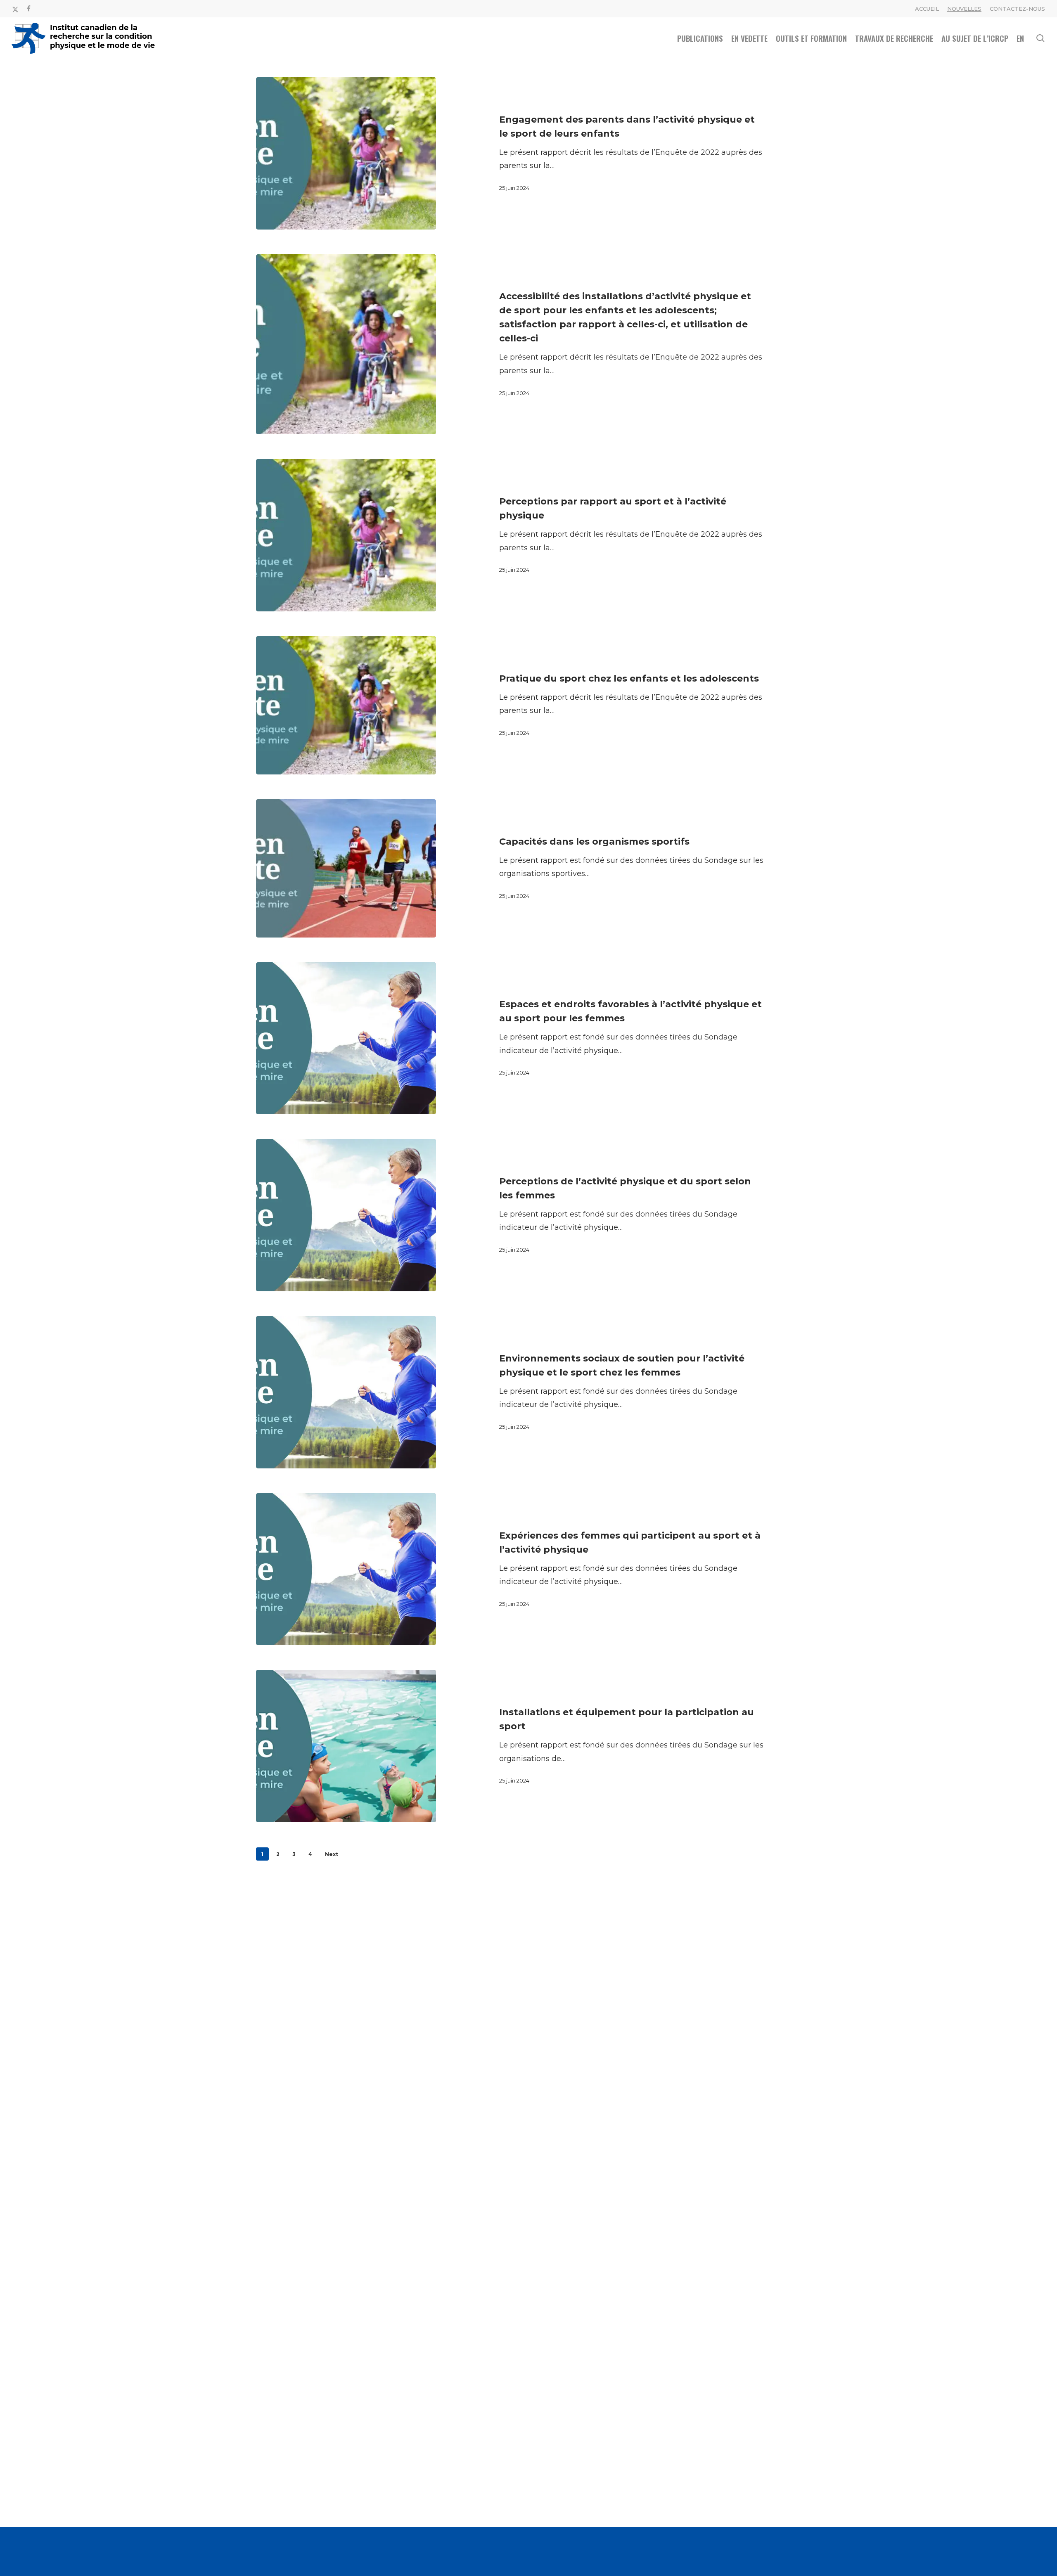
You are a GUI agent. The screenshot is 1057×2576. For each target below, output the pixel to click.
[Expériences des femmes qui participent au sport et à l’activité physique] (346, 1569)
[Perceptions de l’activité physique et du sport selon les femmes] (346, 1215)
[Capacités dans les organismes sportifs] (346, 868)
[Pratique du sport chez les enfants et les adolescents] (346, 705)
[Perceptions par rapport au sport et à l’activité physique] (346, 535)
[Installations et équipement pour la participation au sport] (346, 1746)
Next (332, 1854)
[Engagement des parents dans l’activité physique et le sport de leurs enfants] (346, 153)
